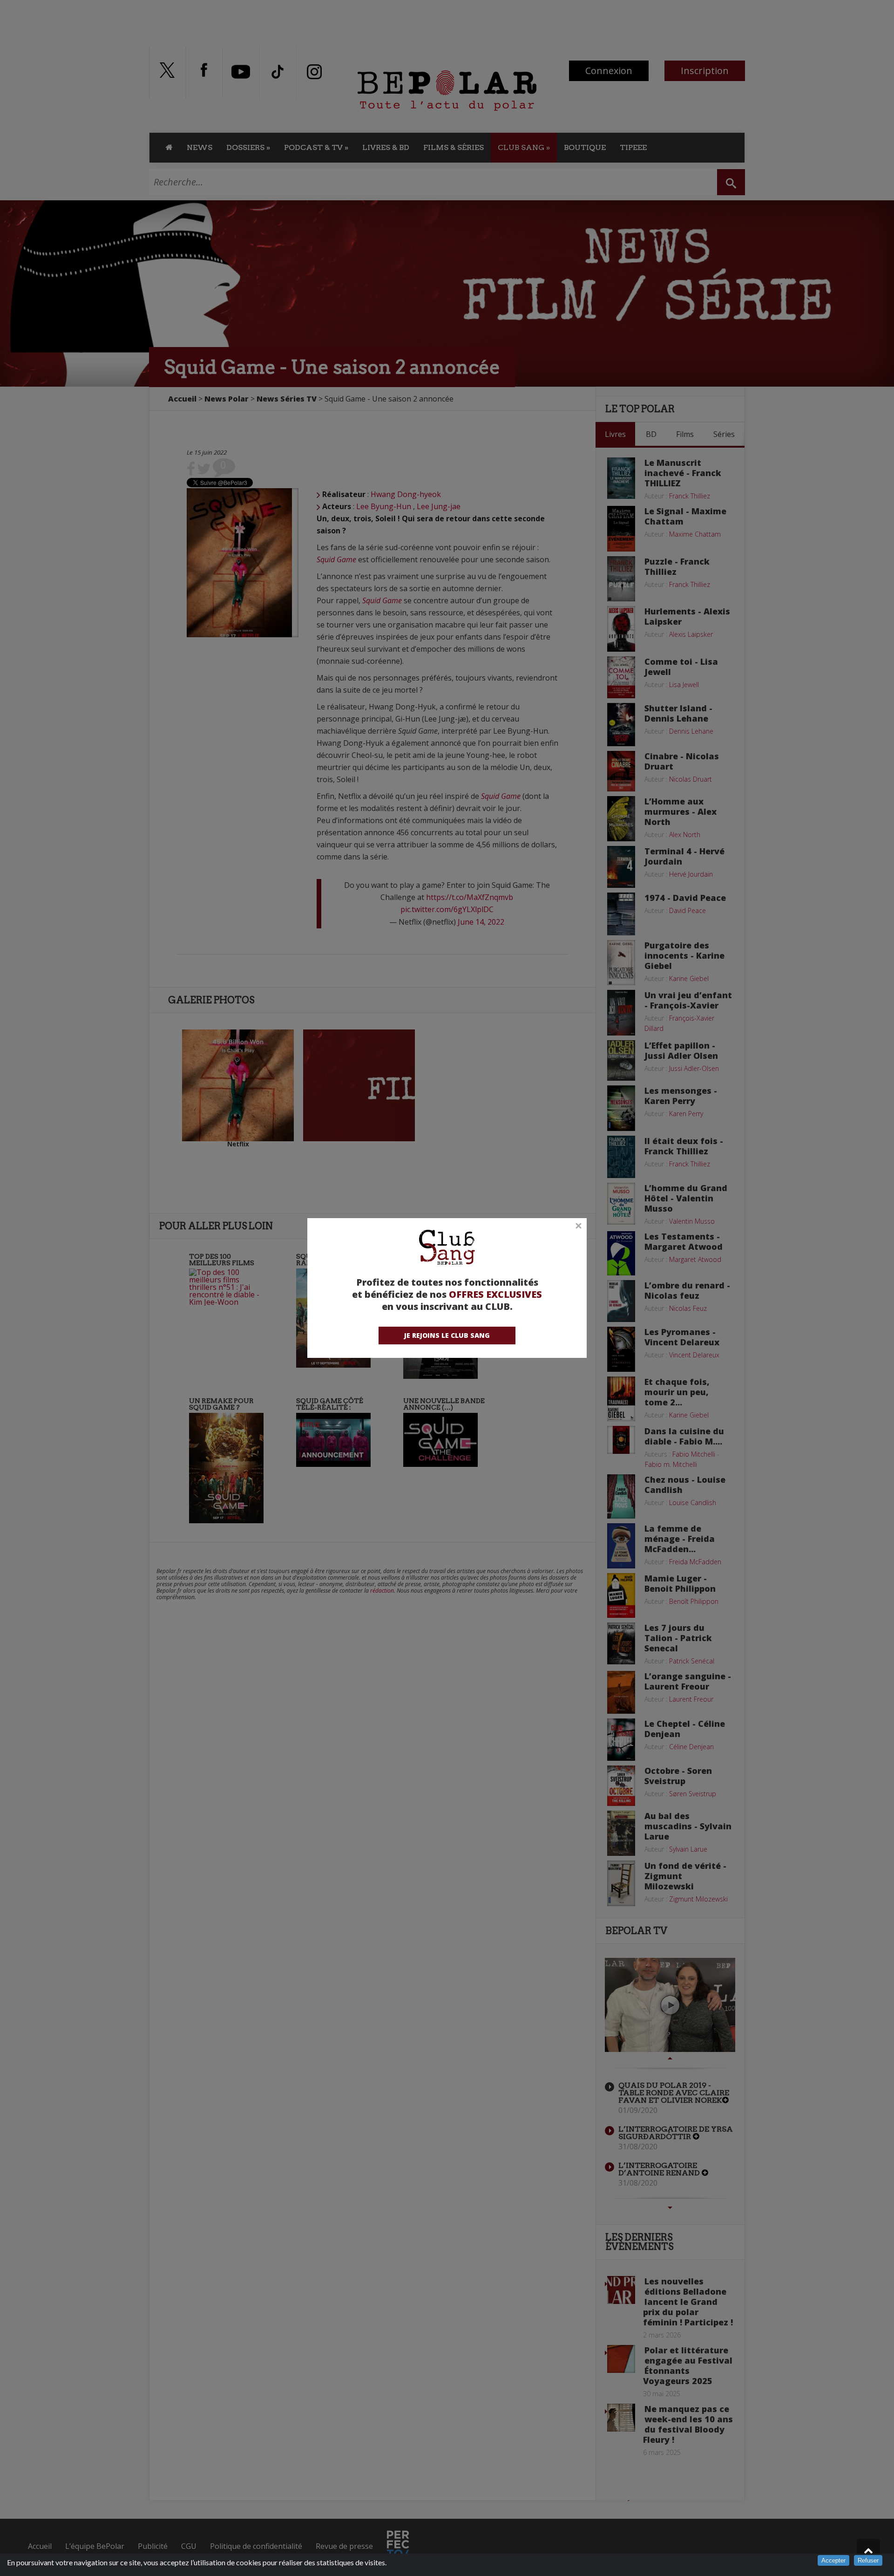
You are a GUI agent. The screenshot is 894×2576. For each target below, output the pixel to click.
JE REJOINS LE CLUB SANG (447, 1335)
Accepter (833, 2560)
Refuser (868, 2560)
